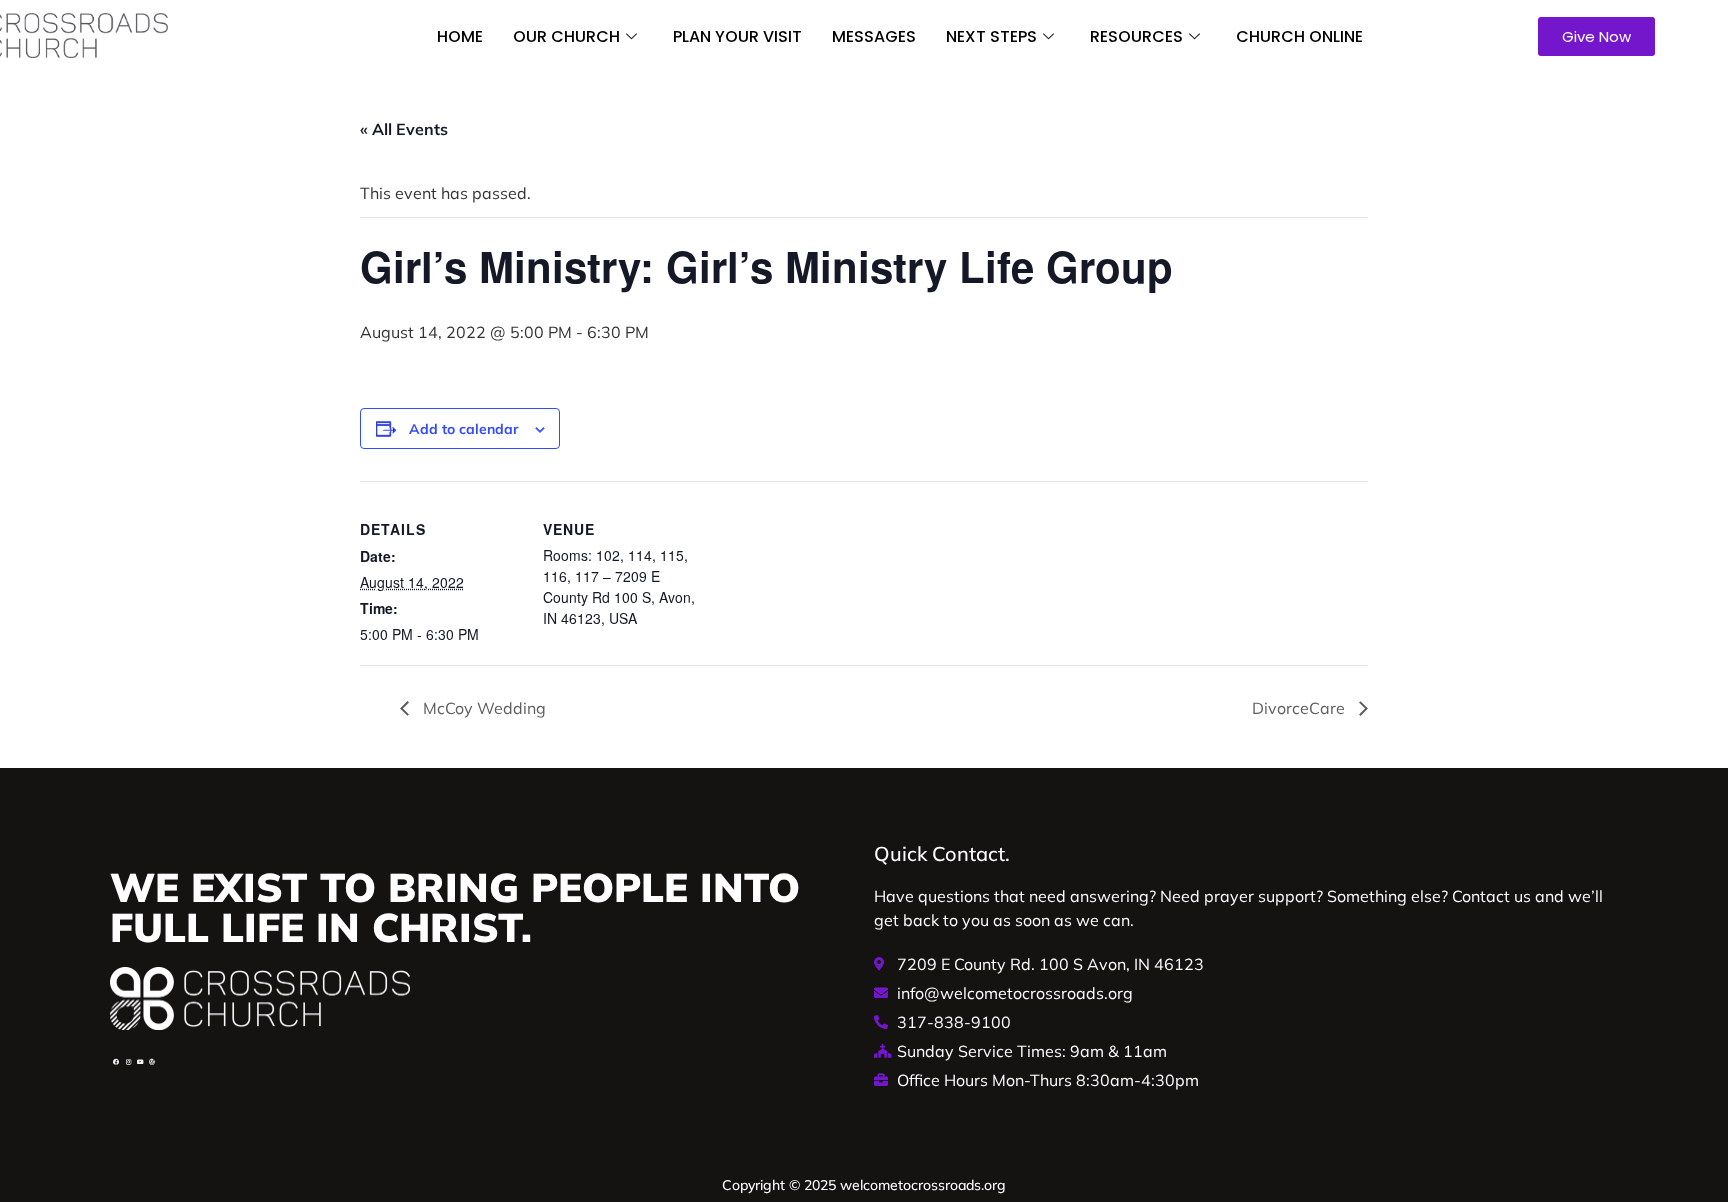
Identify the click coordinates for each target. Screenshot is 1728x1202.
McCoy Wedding (482, 708)
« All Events (404, 129)
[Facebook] (116, 1062)
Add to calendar (464, 429)
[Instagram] (128, 1062)
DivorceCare (1300, 708)
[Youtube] (140, 1062)
